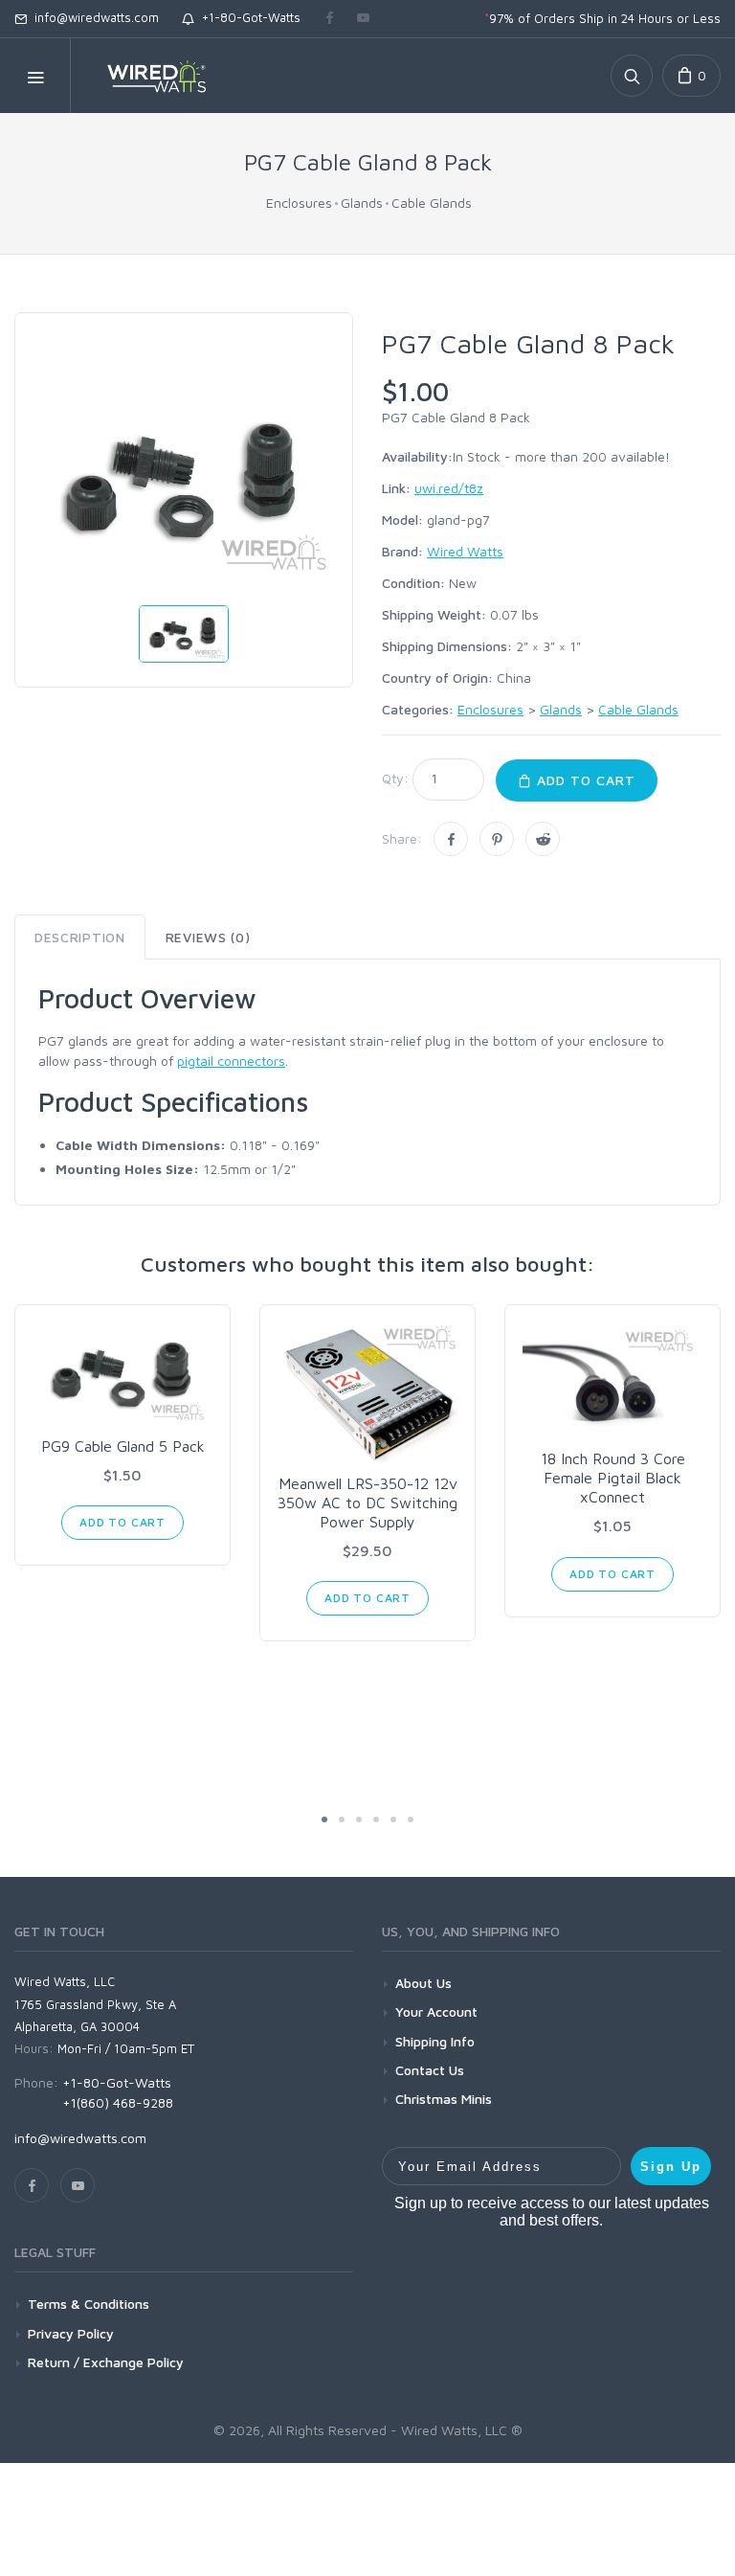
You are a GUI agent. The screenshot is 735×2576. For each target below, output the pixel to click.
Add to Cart (584, 780)
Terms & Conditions (89, 2304)
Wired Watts (465, 551)
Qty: (395, 778)
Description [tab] (80, 937)
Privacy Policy (71, 2333)
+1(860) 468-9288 (118, 2102)
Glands (362, 203)
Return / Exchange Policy (106, 2362)
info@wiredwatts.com (93, 17)
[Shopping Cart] (691, 76)
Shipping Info (435, 2041)
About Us (423, 1983)
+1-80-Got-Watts (247, 17)
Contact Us (430, 2070)
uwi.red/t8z (449, 488)
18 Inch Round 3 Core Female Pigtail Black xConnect (613, 1478)
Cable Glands (432, 203)
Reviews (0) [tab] (208, 937)
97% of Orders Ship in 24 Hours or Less (602, 18)
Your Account (436, 2011)
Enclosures (299, 203)
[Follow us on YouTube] (363, 19)
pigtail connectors (231, 1061)
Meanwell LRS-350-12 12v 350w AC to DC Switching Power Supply (367, 1503)
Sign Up (671, 2167)
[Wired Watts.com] (145, 76)
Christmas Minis (444, 2099)
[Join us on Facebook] (330, 19)
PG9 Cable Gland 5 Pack (123, 1446)
